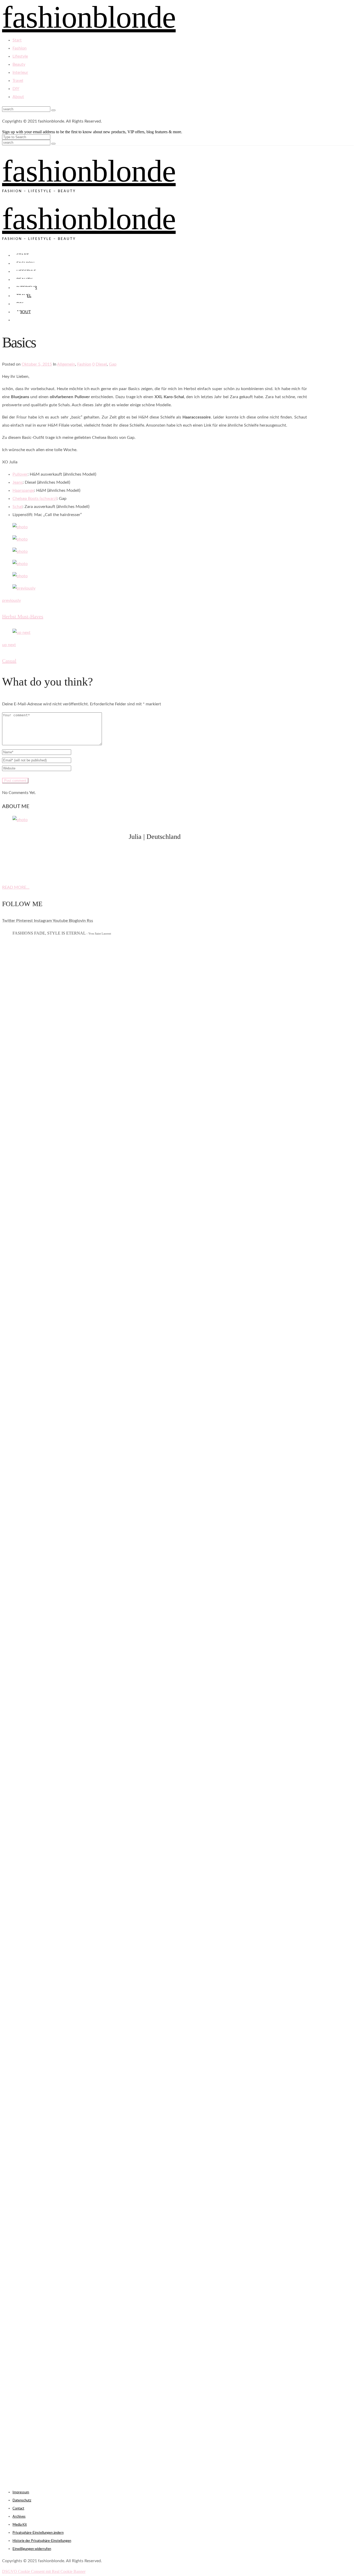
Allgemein (66, 364)
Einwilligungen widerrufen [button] (32, 2549)
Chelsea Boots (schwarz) (35, 499)
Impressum (21, 2492)
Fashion (20, 48)
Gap (113, 364)
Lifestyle (20, 56)
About (18, 97)
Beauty (19, 64)
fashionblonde (89, 171)
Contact (18, 2509)
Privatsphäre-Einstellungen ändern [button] (38, 2533)
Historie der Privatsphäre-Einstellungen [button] (42, 2541)
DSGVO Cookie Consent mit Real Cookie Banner (44, 2571)
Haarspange (23, 490)
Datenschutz (22, 2501)
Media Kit (20, 2525)
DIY (16, 89)
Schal (17, 507)
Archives (19, 2517)
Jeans (18, 482)
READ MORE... (16, 887)
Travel (18, 81)
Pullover (20, 474)
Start (17, 40)
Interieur (20, 72)
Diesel (101, 364)
